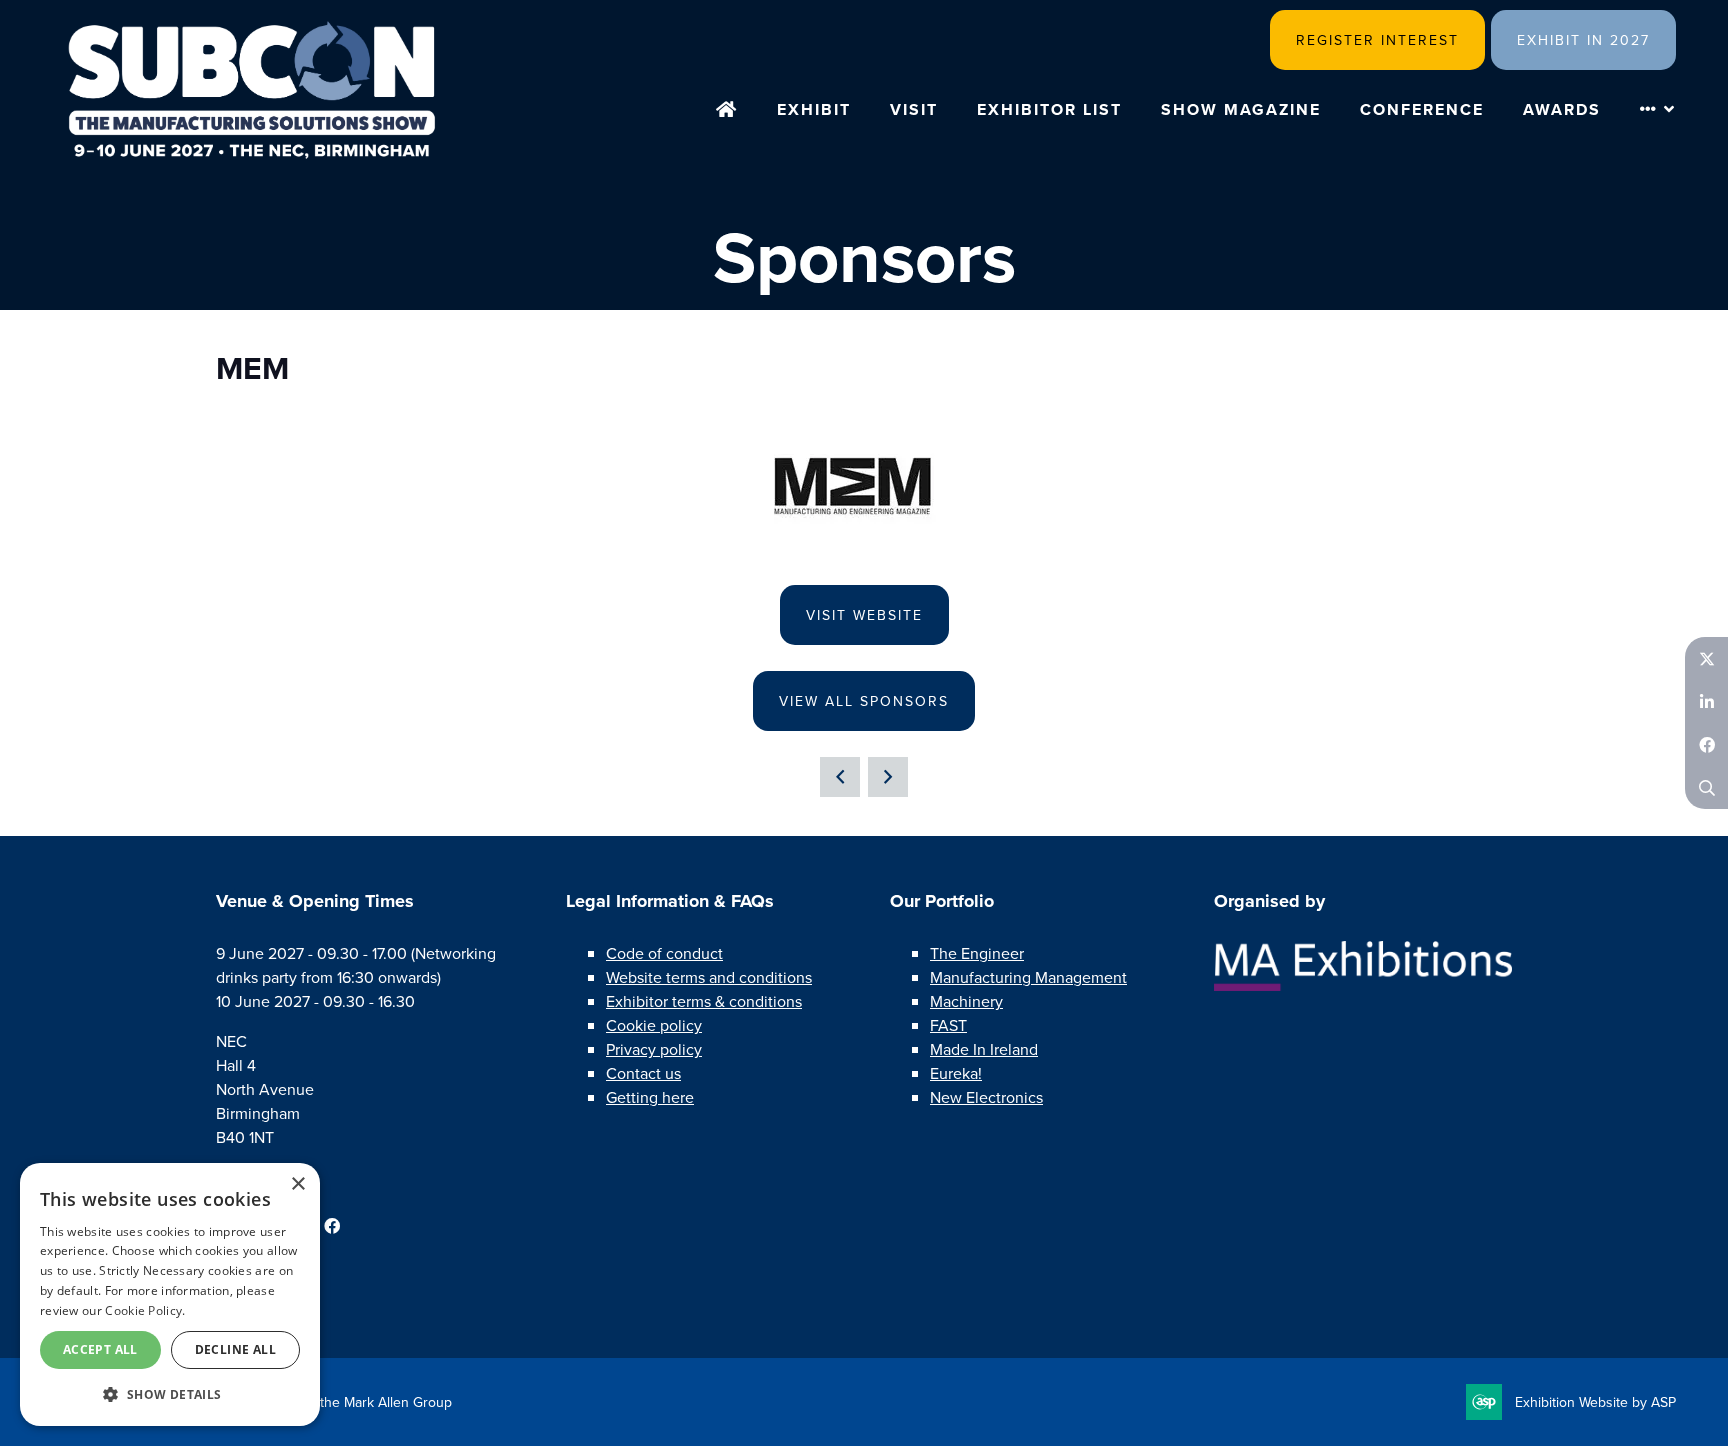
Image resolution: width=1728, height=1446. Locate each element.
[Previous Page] (840, 777)
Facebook (1706, 744)
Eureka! (956, 1073)
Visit (914, 109)
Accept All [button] (100, 1349)
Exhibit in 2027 (1583, 40)
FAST (948, 1025)
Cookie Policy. (145, 1310)
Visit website (864, 615)
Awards (1562, 109)
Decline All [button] (235, 1349)
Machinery (966, 1001)
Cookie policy (654, 1025)
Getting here (650, 1097)
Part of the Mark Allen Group (364, 1402)
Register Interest (1377, 40)
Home (727, 111)
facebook (331, 1226)
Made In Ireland (984, 1049)
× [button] (297, 1184)
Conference (1422, 109)
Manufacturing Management (1028, 977)
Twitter (1706, 658)
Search (1706, 787)
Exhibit (814, 109)
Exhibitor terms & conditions (704, 1001)
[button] (170, 1394)
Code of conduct (664, 953)
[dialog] (170, 1294)
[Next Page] (888, 777)
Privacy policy (654, 1049)
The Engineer (977, 953)
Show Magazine (1241, 109)
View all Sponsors (864, 701)
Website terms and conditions (709, 977)
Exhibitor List (1049, 109)
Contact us (643, 1073)
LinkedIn (1706, 701)
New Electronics (986, 1097)
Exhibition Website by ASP (1595, 1402)
